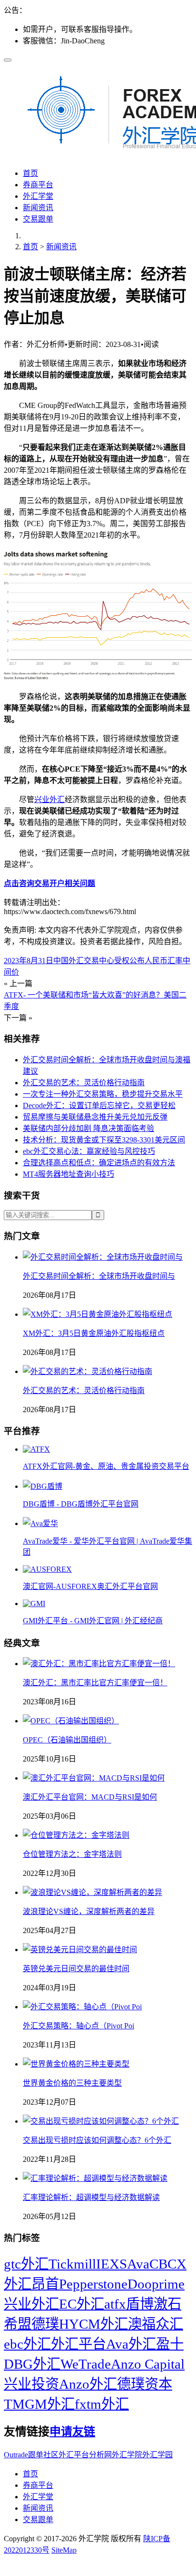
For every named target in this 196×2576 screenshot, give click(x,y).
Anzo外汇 (88, 2384)
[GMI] (34, 1604)
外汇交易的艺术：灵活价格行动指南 (84, 1083)
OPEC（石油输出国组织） (67, 1740)
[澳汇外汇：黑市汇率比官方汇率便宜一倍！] (99, 1664)
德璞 (45, 2324)
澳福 (142, 2324)
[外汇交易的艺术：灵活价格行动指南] (88, 1371)
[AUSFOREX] (47, 1569)
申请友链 (72, 2432)
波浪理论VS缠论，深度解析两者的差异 (89, 1911)
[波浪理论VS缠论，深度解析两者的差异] (93, 1892)
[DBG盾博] (43, 1486)
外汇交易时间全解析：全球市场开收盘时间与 (99, 1276)
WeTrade (86, 2364)
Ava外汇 (131, 2344)
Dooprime (156, 2284)
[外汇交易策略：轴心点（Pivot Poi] (82, 2007)
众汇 (169, 2324)
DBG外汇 (32, 2364)
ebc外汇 (27, 2344)
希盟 (18, 2324)
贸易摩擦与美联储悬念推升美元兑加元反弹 (95, 1117)
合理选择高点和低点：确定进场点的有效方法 (99, 1163)
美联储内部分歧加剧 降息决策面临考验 (88, 1128)
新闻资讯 (38, 208)
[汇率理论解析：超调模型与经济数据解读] (95, 2178)
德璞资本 (145, 2384)
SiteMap (64, 2550)
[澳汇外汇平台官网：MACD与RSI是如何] (94, 1778)
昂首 (45, 2284)
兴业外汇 (49, 799)
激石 (167, 2304)
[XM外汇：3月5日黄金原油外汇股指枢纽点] (98, 1314)
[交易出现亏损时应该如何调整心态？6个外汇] (101, 2121)
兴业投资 (31, 2384)
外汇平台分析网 (85, 2455)
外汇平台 (78, 2344)
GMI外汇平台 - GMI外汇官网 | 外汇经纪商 (93, 1621)
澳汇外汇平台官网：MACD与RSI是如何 (90, 1797)
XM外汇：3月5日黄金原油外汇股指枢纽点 (94, 1333)
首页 (30, 173)
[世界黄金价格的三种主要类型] (76, 2064)
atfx (115, 2304)
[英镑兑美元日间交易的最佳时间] (80, 1950)
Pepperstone (93, 2284)
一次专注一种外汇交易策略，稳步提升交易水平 (103, 1094)
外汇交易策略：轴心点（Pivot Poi (78, 2026)
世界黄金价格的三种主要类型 (72, 2083)
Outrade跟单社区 (31, 2455)
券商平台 (38, 185)
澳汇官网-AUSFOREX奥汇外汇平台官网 (90, 1586)
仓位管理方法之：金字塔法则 (72, 1854)
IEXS (112, 2264)
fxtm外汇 (102, 2404)
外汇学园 (157, 2455)
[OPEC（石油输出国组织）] (71, 1721)
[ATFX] (36, 1449)
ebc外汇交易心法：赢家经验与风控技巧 (89, 1151)
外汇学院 (127, 2455)
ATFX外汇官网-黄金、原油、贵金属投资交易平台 (106, 1466)
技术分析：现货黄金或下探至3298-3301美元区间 (104, 1140)
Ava (138, 2264)
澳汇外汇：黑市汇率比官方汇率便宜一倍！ (95, 1683)
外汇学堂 (38, 196)
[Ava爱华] (40, 1523)
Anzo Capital (148, 2364)
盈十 (170, 2344)
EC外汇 (82, 2304)
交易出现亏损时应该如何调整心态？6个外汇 (97, 2140)
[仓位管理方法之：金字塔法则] (76, 1835)
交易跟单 (38, 219)
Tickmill (72, 2264)
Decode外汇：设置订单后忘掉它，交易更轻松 (99, 1105)
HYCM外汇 (93, 2324)
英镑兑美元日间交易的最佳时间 (76, 1969)
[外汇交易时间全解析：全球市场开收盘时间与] (103, 1257)
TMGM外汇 (39, 2404)
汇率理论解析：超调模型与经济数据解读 (91, 2197)
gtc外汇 (26, 2264)
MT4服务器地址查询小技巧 (69, 1174)
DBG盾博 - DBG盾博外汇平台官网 (81, 1504)
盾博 (140, 2304)
